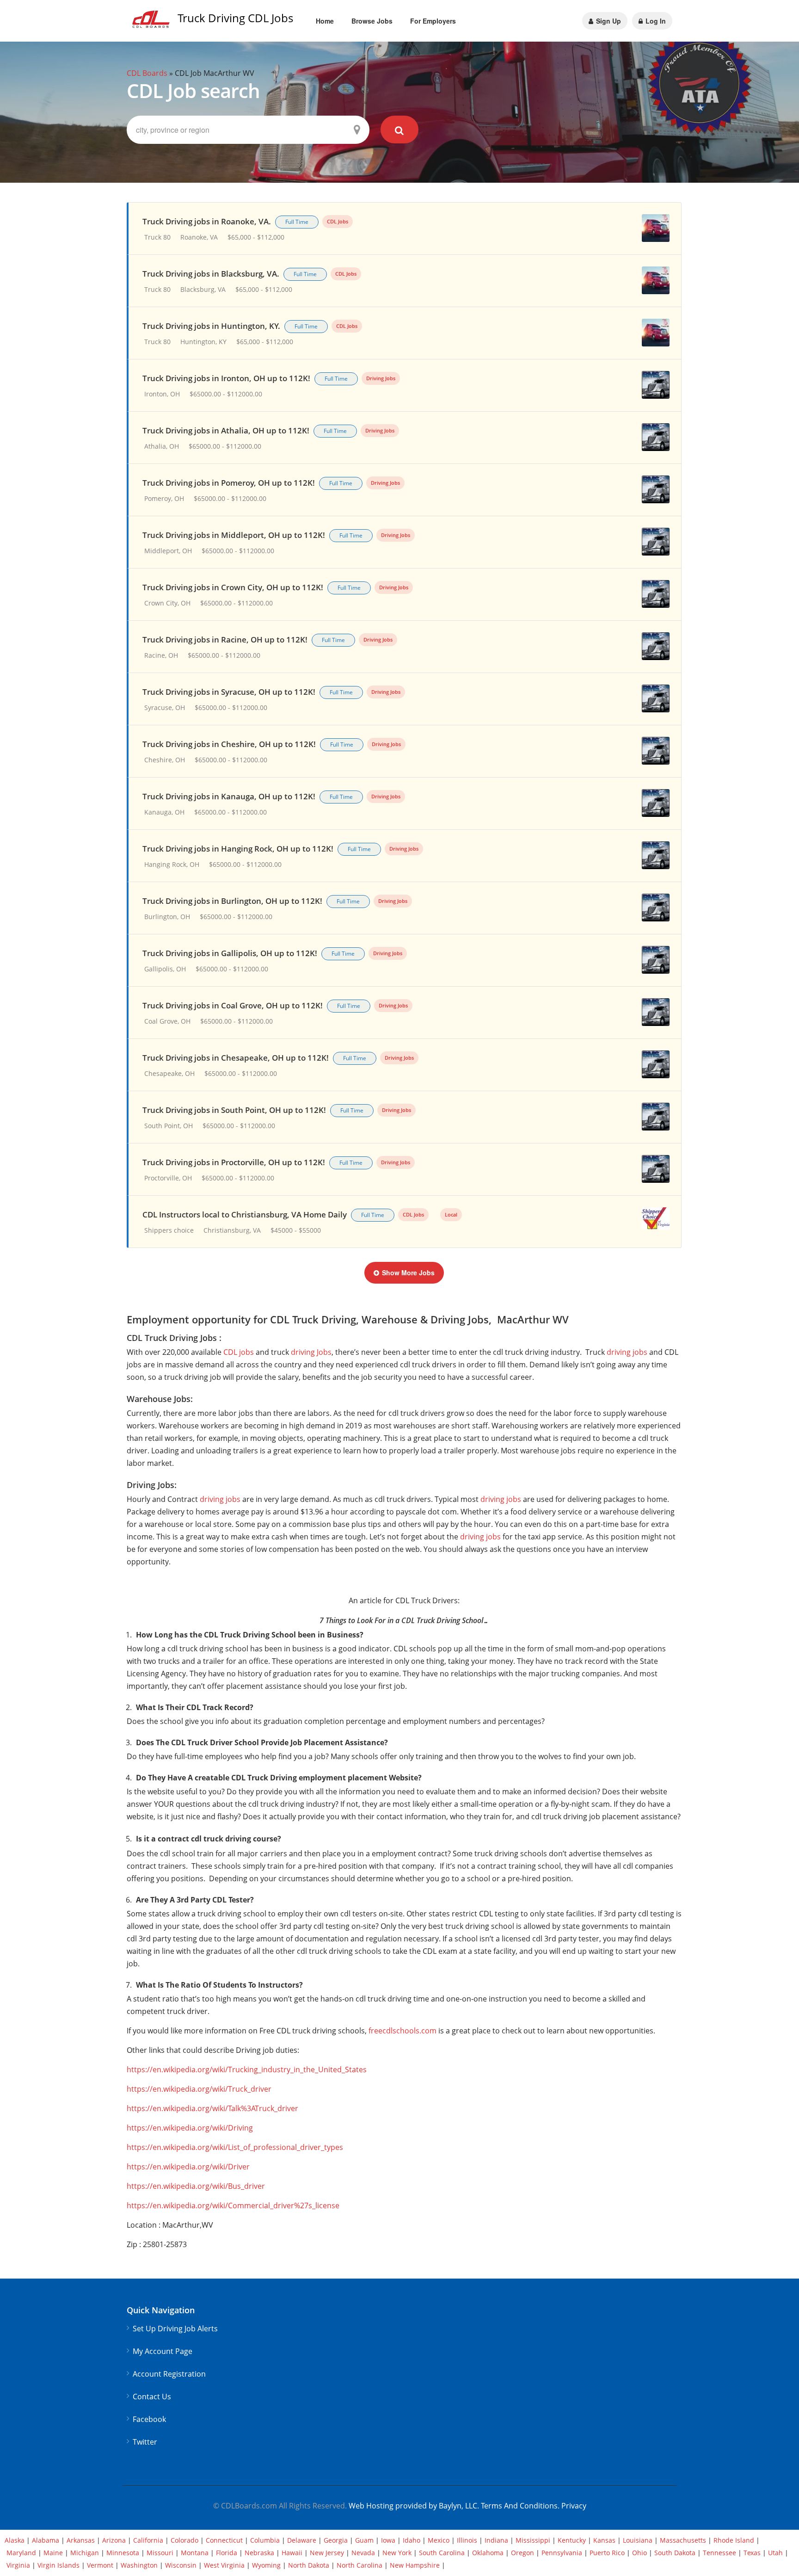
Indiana (496, 2540)
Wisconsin (181, 2565)
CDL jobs (239, 1352)
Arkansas (81, 2540)
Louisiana (638, 2540)
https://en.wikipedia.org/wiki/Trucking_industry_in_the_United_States (247, 2069)
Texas (752, 2553)
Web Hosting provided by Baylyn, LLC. (414, 2506)
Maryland (21, 2553)
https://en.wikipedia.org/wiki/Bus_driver (196, 2186)
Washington (139, 2565)
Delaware (302, 2540)
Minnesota (123, 2553)
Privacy (574, 2506)
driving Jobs (311, 1352)
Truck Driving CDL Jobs (235, 18)
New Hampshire (415, 2565)
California (148, 2540)
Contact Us (152, 2397)
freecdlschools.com (403, 2031)
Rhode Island (734, 2540)
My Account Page (163, 2351)
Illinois (467, 2540)
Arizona (114, 2540)
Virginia (18, 2565)
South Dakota (675, 2553)
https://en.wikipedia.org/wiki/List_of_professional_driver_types (235, 2147)
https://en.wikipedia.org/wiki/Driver (188, 2167)
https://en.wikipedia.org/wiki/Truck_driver (199, 2089)
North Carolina (360, 2565)
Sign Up (608, 21)
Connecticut (224, 2540)
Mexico (439, 2540)
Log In (655, 21)
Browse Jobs (372, 21)
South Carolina (442, 2553)
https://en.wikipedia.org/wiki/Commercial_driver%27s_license (233, 2205)
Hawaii (292, 2553)
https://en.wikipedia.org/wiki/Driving (190, 2128)
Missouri (160, 2553)
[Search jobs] (400, 130)
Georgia (336, 2540)
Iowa (388, 2540)
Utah (775, 2553)
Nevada (363, 2553)
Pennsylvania (562, 2553)
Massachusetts (683, 2540)
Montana (195, 2553)
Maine (53, 2553)
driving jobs (627, 1352)
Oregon (522, 2553)
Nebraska (259, 2553)
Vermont (100, 2565)
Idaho (412, 2540)
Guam (364, 2540)
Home (325, 21)
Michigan (85, 2553)
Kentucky (572, 2540)
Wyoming (266, 2565)
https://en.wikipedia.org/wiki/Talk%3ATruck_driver (212, 2108)
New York (397, 2553)
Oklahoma (488, 2553)
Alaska (15, 2540)
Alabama (46, 2540)
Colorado (184, 2540)
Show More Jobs (408, 1273)
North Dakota (309, 2565)
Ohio (639, 2553)
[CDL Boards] (152, 22)
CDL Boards (147, 73)
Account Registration (169, 2374)
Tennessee (719, 2553)
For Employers (433, 21)
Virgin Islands (58, 2565)
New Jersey (327, 2553)
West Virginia (224, 2565)
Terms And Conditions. (521, 2506)
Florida (227, 2553)
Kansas (604, 2540)
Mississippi (533, 2540)
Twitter (145, 2442)
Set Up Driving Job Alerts (175, 2329)
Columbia (265, 2540)
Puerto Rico (607, 2553)
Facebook (149, 2419)
